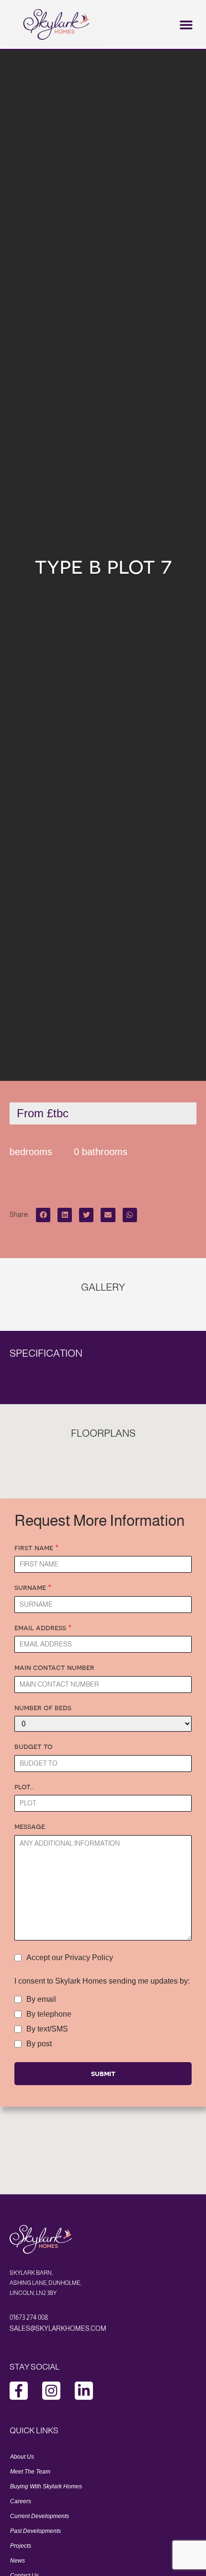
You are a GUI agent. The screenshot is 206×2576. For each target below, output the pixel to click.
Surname (33, 1587)
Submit (103, 2073)
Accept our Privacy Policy (70, 1958)
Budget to (34, 1746)
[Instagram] (51, 2391)
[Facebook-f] (19, 2391)
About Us (22, 2457)
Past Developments (35, 2531)
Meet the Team (30, 2472)
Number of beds (43, 1707)
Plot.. (24, 1786)
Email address (43, 1627)
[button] (186, 24)
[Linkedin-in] (84, 2391)
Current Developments (40, 2516)
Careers (21, 2501)
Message (30, 1826)
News (17, 2561)
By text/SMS (47, 2029)
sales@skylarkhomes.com (58, 2328)
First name (37, 1547)
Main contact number (54, 1667)
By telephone (49, 2014)
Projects (21, 2546)
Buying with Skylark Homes (46, 2486)
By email (41, 1999)
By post (39, 2044)
